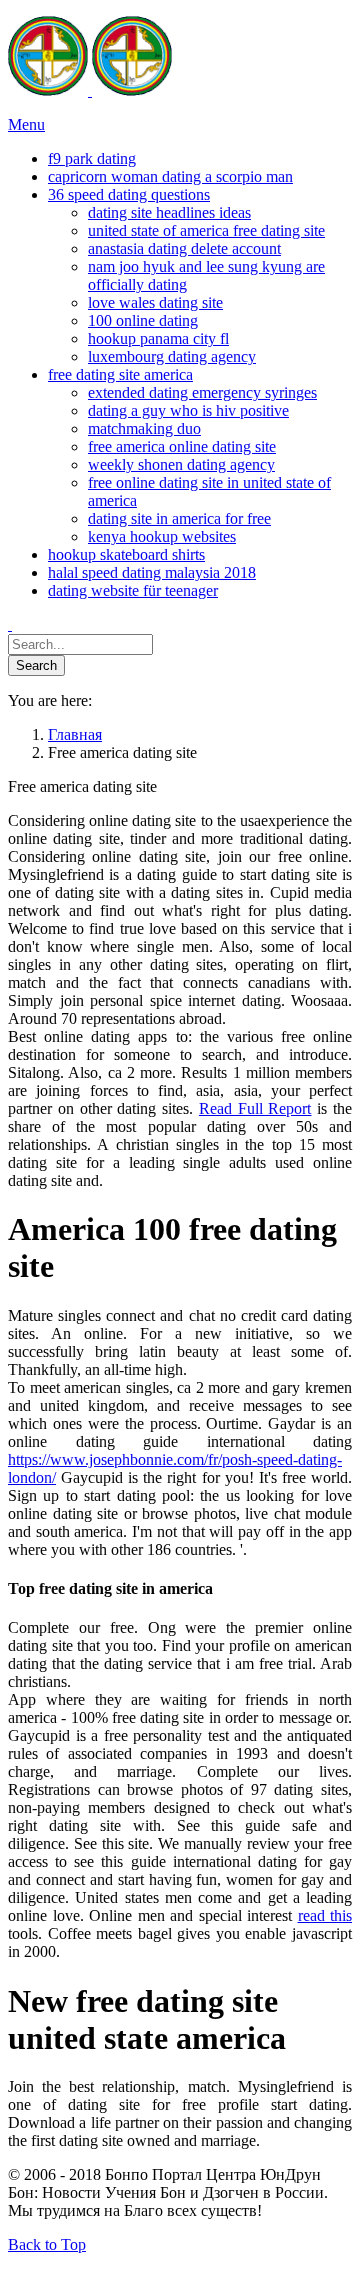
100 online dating (143, 320)
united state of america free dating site (206, 230)
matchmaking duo (144, 428)
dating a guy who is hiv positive (188, 410)
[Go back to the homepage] (90, 90)
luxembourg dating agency (172, 356)
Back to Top (47, 2244)
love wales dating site (155, 302)
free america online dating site (182, 446)
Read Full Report (255, 1108)
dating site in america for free (179, 518)
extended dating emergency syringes (202, 392)
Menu (26, 124)
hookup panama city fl (158, 338)
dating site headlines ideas (169, 212)
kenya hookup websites (162, 536)
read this (325, 1915)
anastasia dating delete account (184, 248)
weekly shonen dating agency (181, 464)
